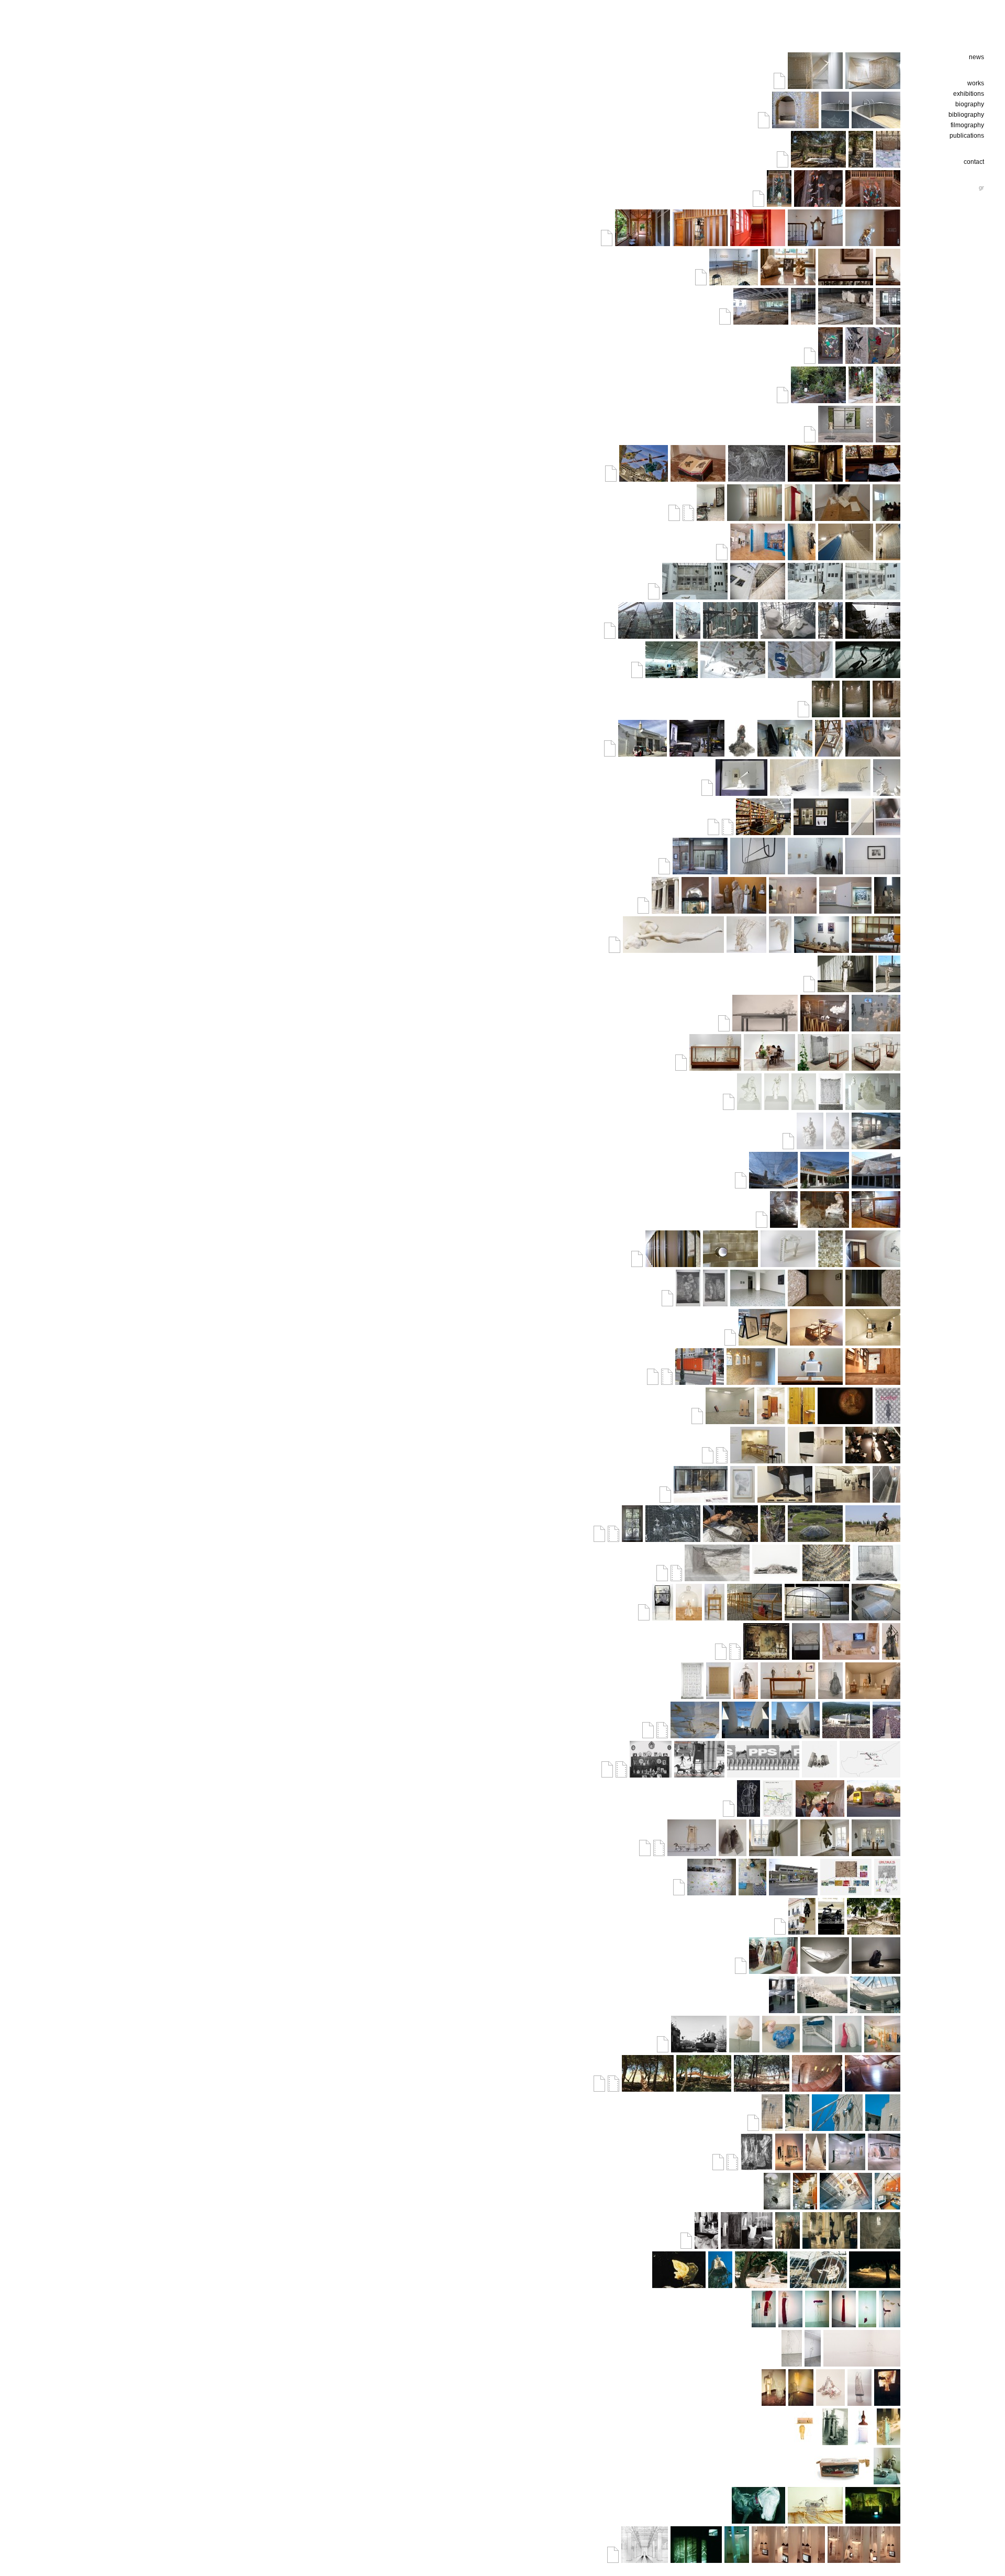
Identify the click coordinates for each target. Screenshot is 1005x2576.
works (976, 83)
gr (981, 187)
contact (974, 162)
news (976, 57)
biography (970, 104)
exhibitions (969, 94)
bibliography (966, 115)
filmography (967, 125)
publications (967, 136)
